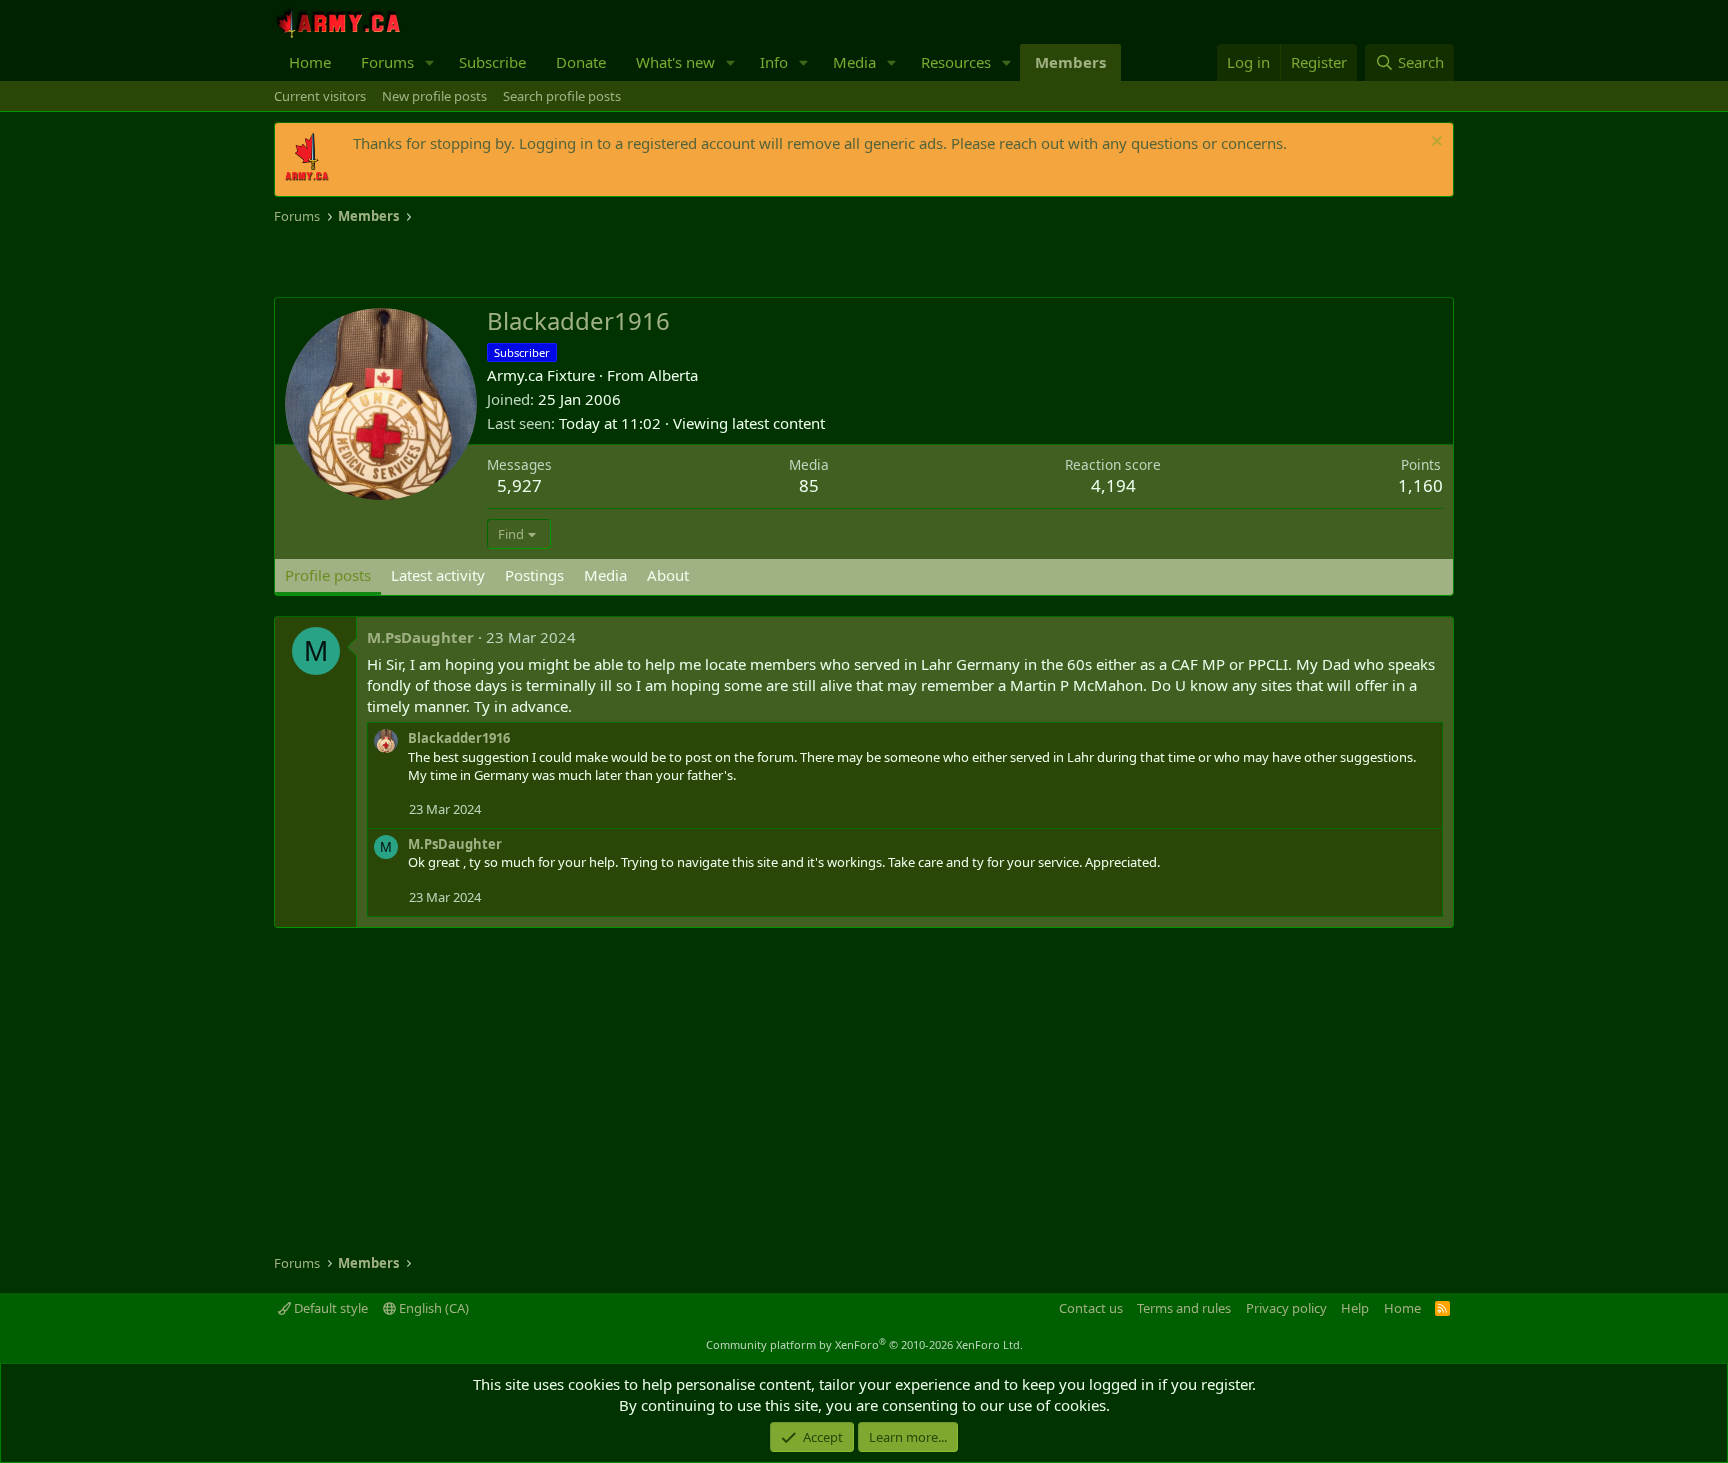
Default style (329, 1308)
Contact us (1091, 1308)
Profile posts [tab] (328, 575)
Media (854, 62)
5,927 (519, 485)
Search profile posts (562, 96)
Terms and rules (1184, 1308)
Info (774, 62)
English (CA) (432, 1308)
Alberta (673, 375)
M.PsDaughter (420, 637)
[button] (430, 62)
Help (1355, 1308)
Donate (581, 62)
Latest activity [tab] (438, 575)
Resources (956, 62)
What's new (675, 62)
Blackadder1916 (459, 738)
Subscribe (492, 62)
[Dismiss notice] (1434, 143)
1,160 (1420, 485)
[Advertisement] (508, 262)
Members (1070, 62)
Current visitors (320, 96)
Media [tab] (605, 575)
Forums (387, 62)
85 (809, 485)
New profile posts (434, 96)
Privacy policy (1286, 1308)
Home (310, 62)
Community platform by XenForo (864, 1344)
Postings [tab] (534, 575)
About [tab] (668, 575)
